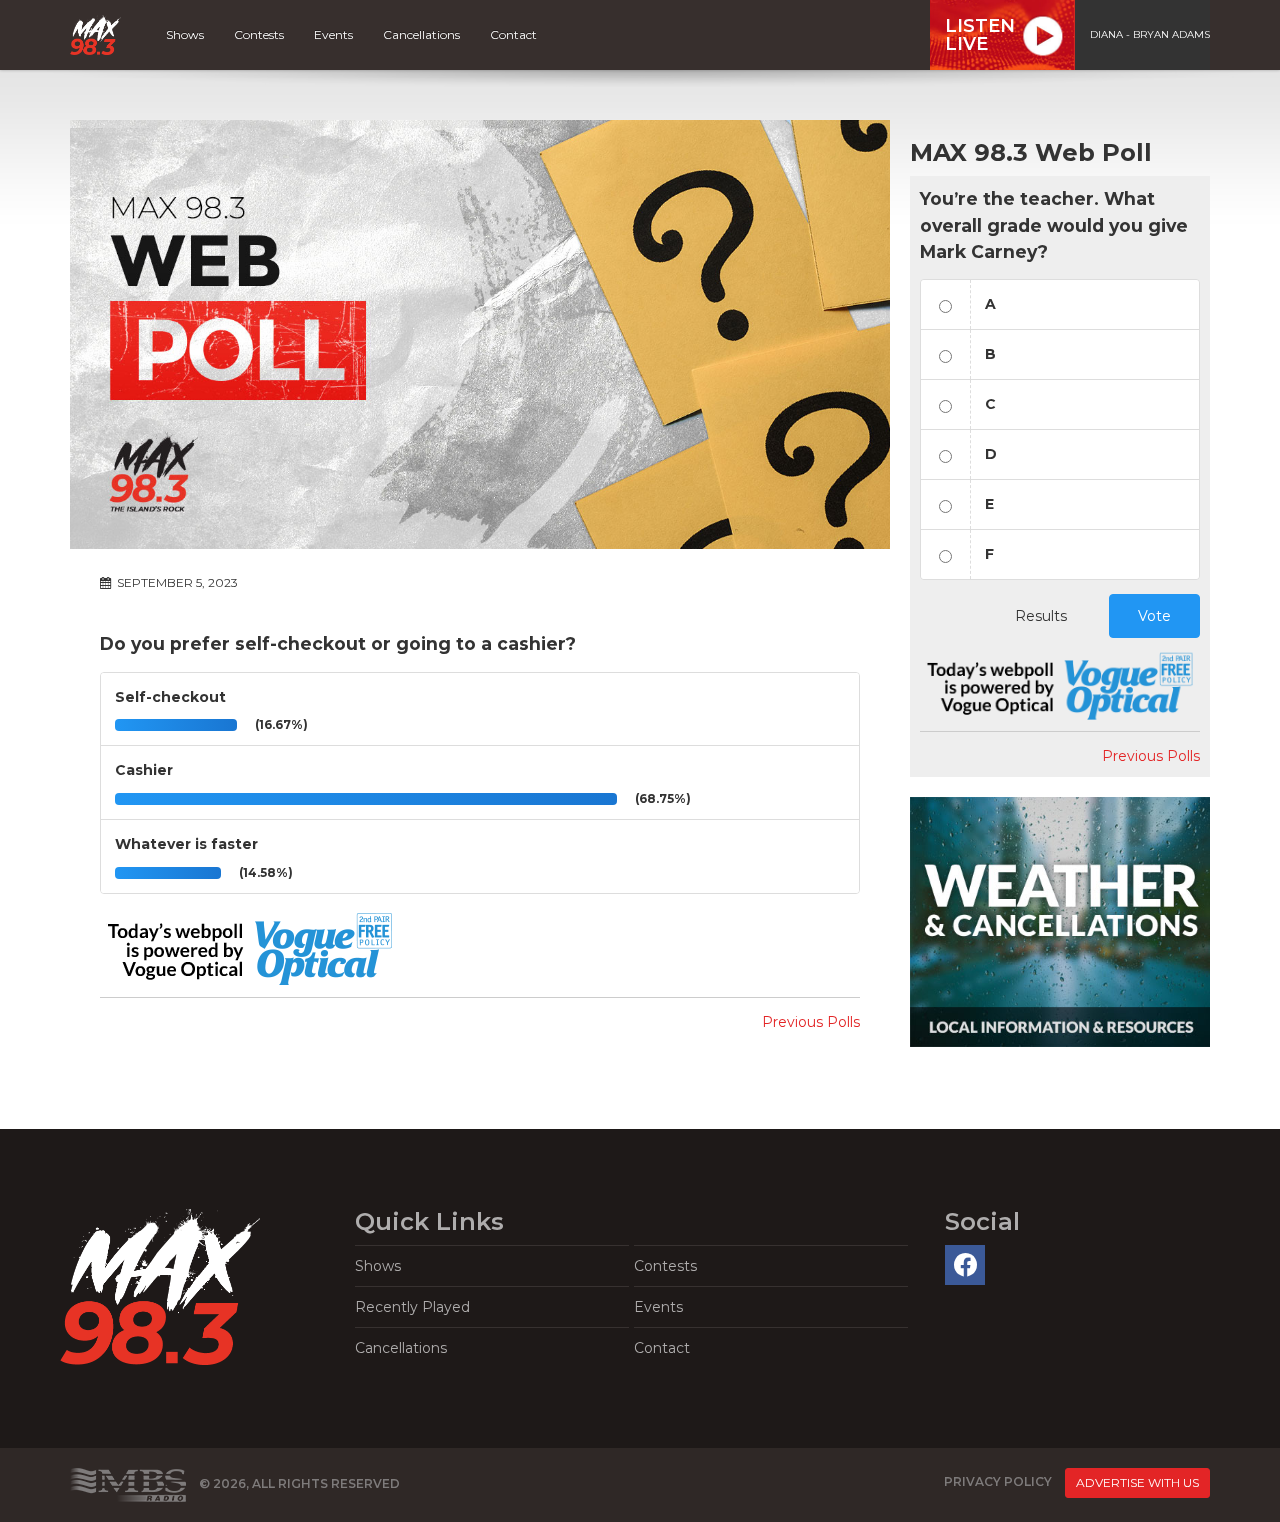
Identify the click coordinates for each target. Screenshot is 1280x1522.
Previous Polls (811, 1022)
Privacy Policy (998, 1481)
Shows (185, 34)
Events (333, 34)
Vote (1154, 616)
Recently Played (412, 1307)
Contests (259, 34)
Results (1041, 616)
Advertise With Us (1137, 1482)
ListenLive (980, 35)
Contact (513, 34)
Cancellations (421, 34)
